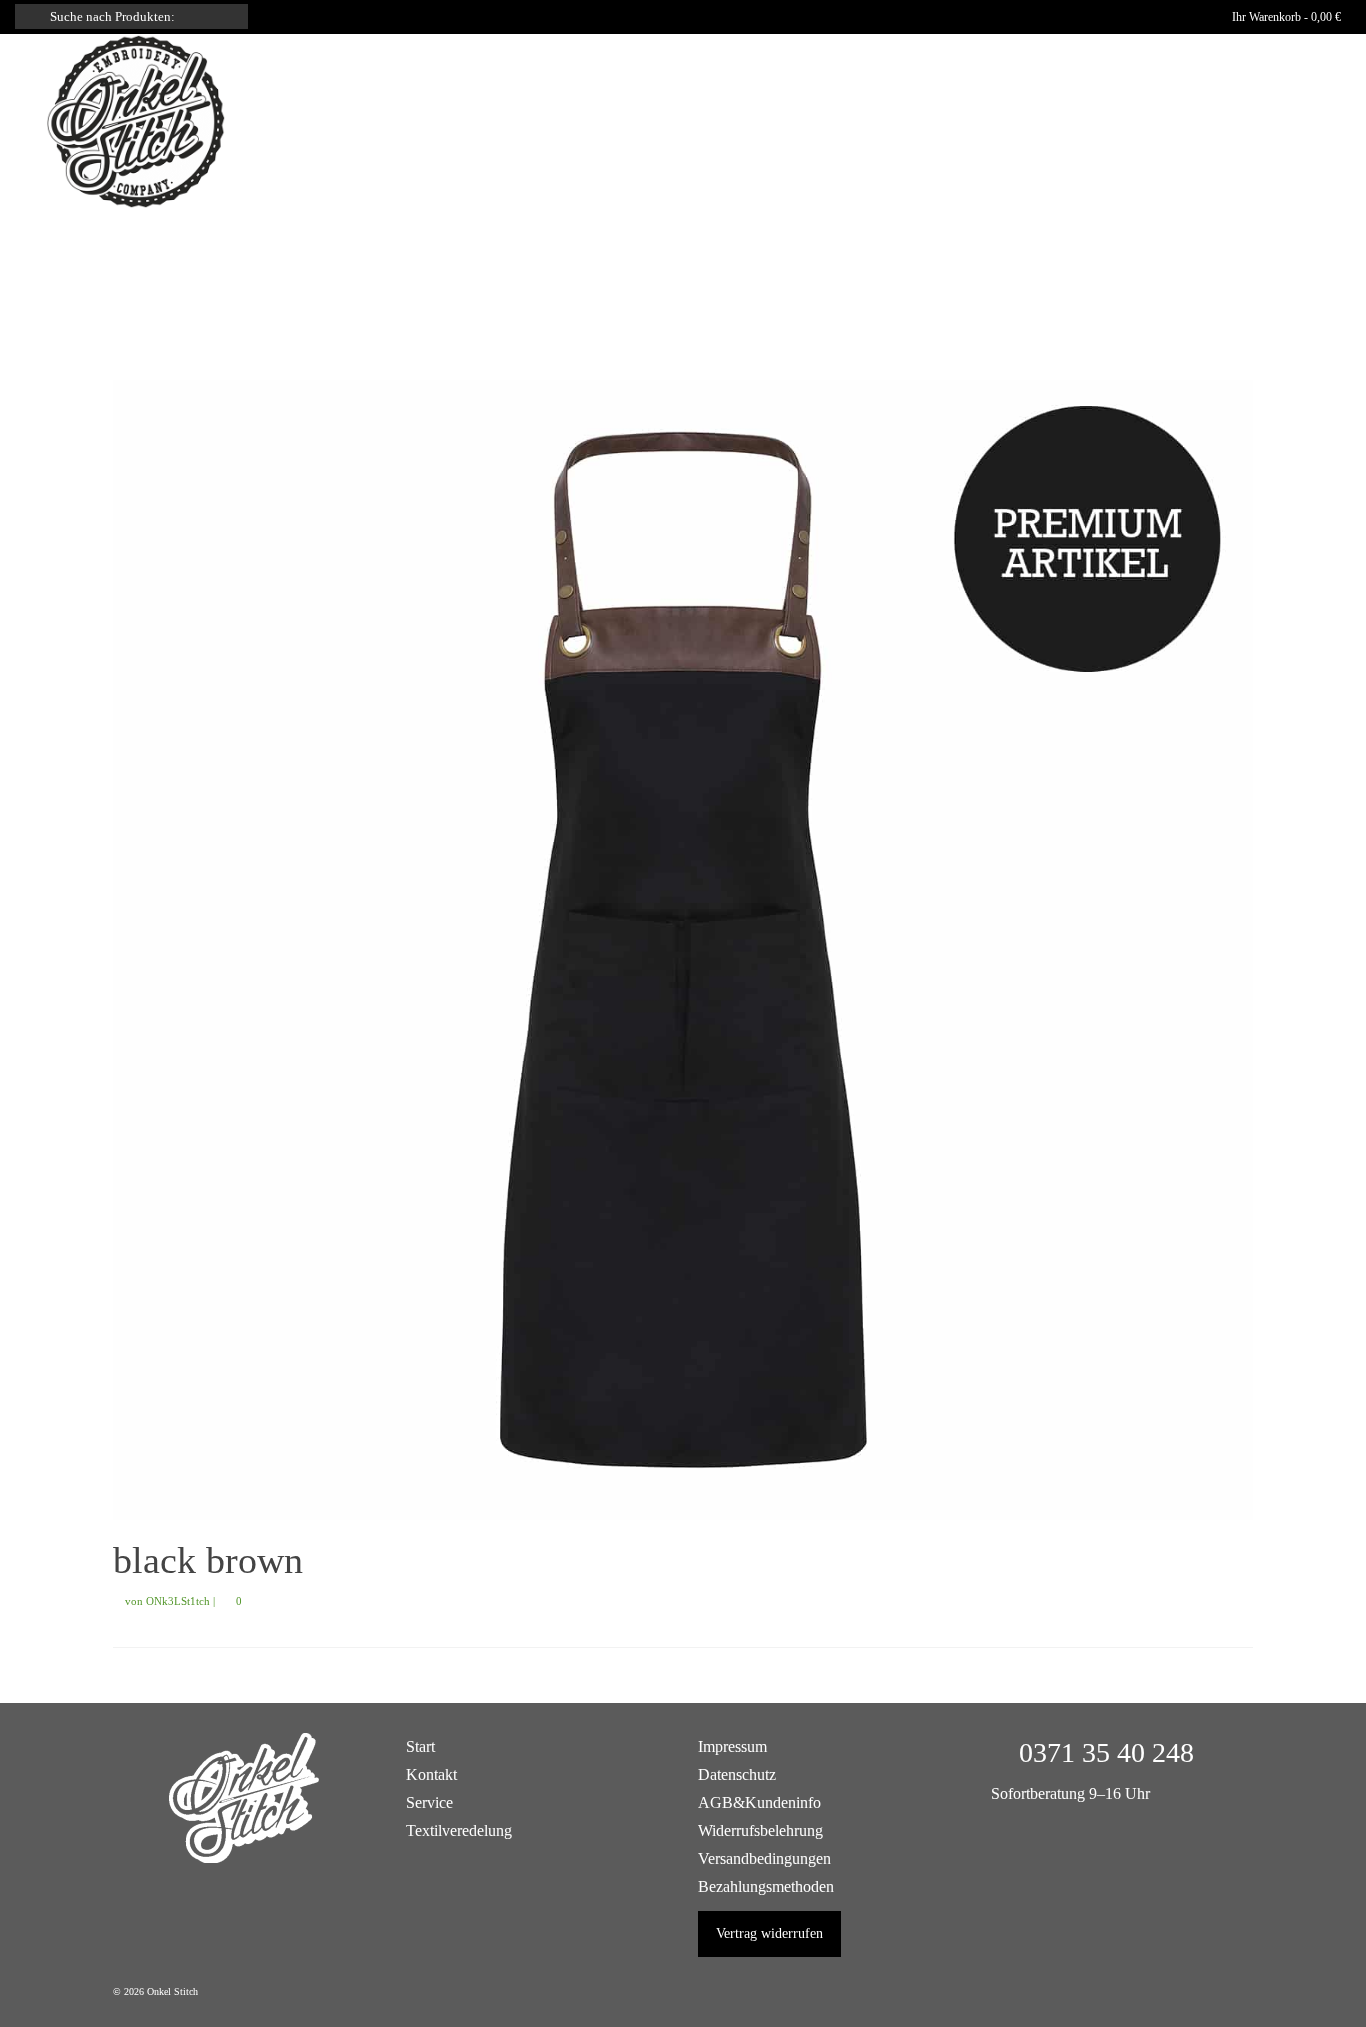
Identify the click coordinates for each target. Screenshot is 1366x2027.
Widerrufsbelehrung (760, 1830)
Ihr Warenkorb (1285, 17)
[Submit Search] (30, 16)
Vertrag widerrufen (769, 1933)
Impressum (732, 1746)
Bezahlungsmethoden (766, 1886)
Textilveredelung (459, 1830)
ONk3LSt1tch (178, 1601)
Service (429, 1802)
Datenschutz (737, 1774)
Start (420, 1746)
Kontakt (431, 1774)
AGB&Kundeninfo (759, 1802)
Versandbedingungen (764, 1858)
